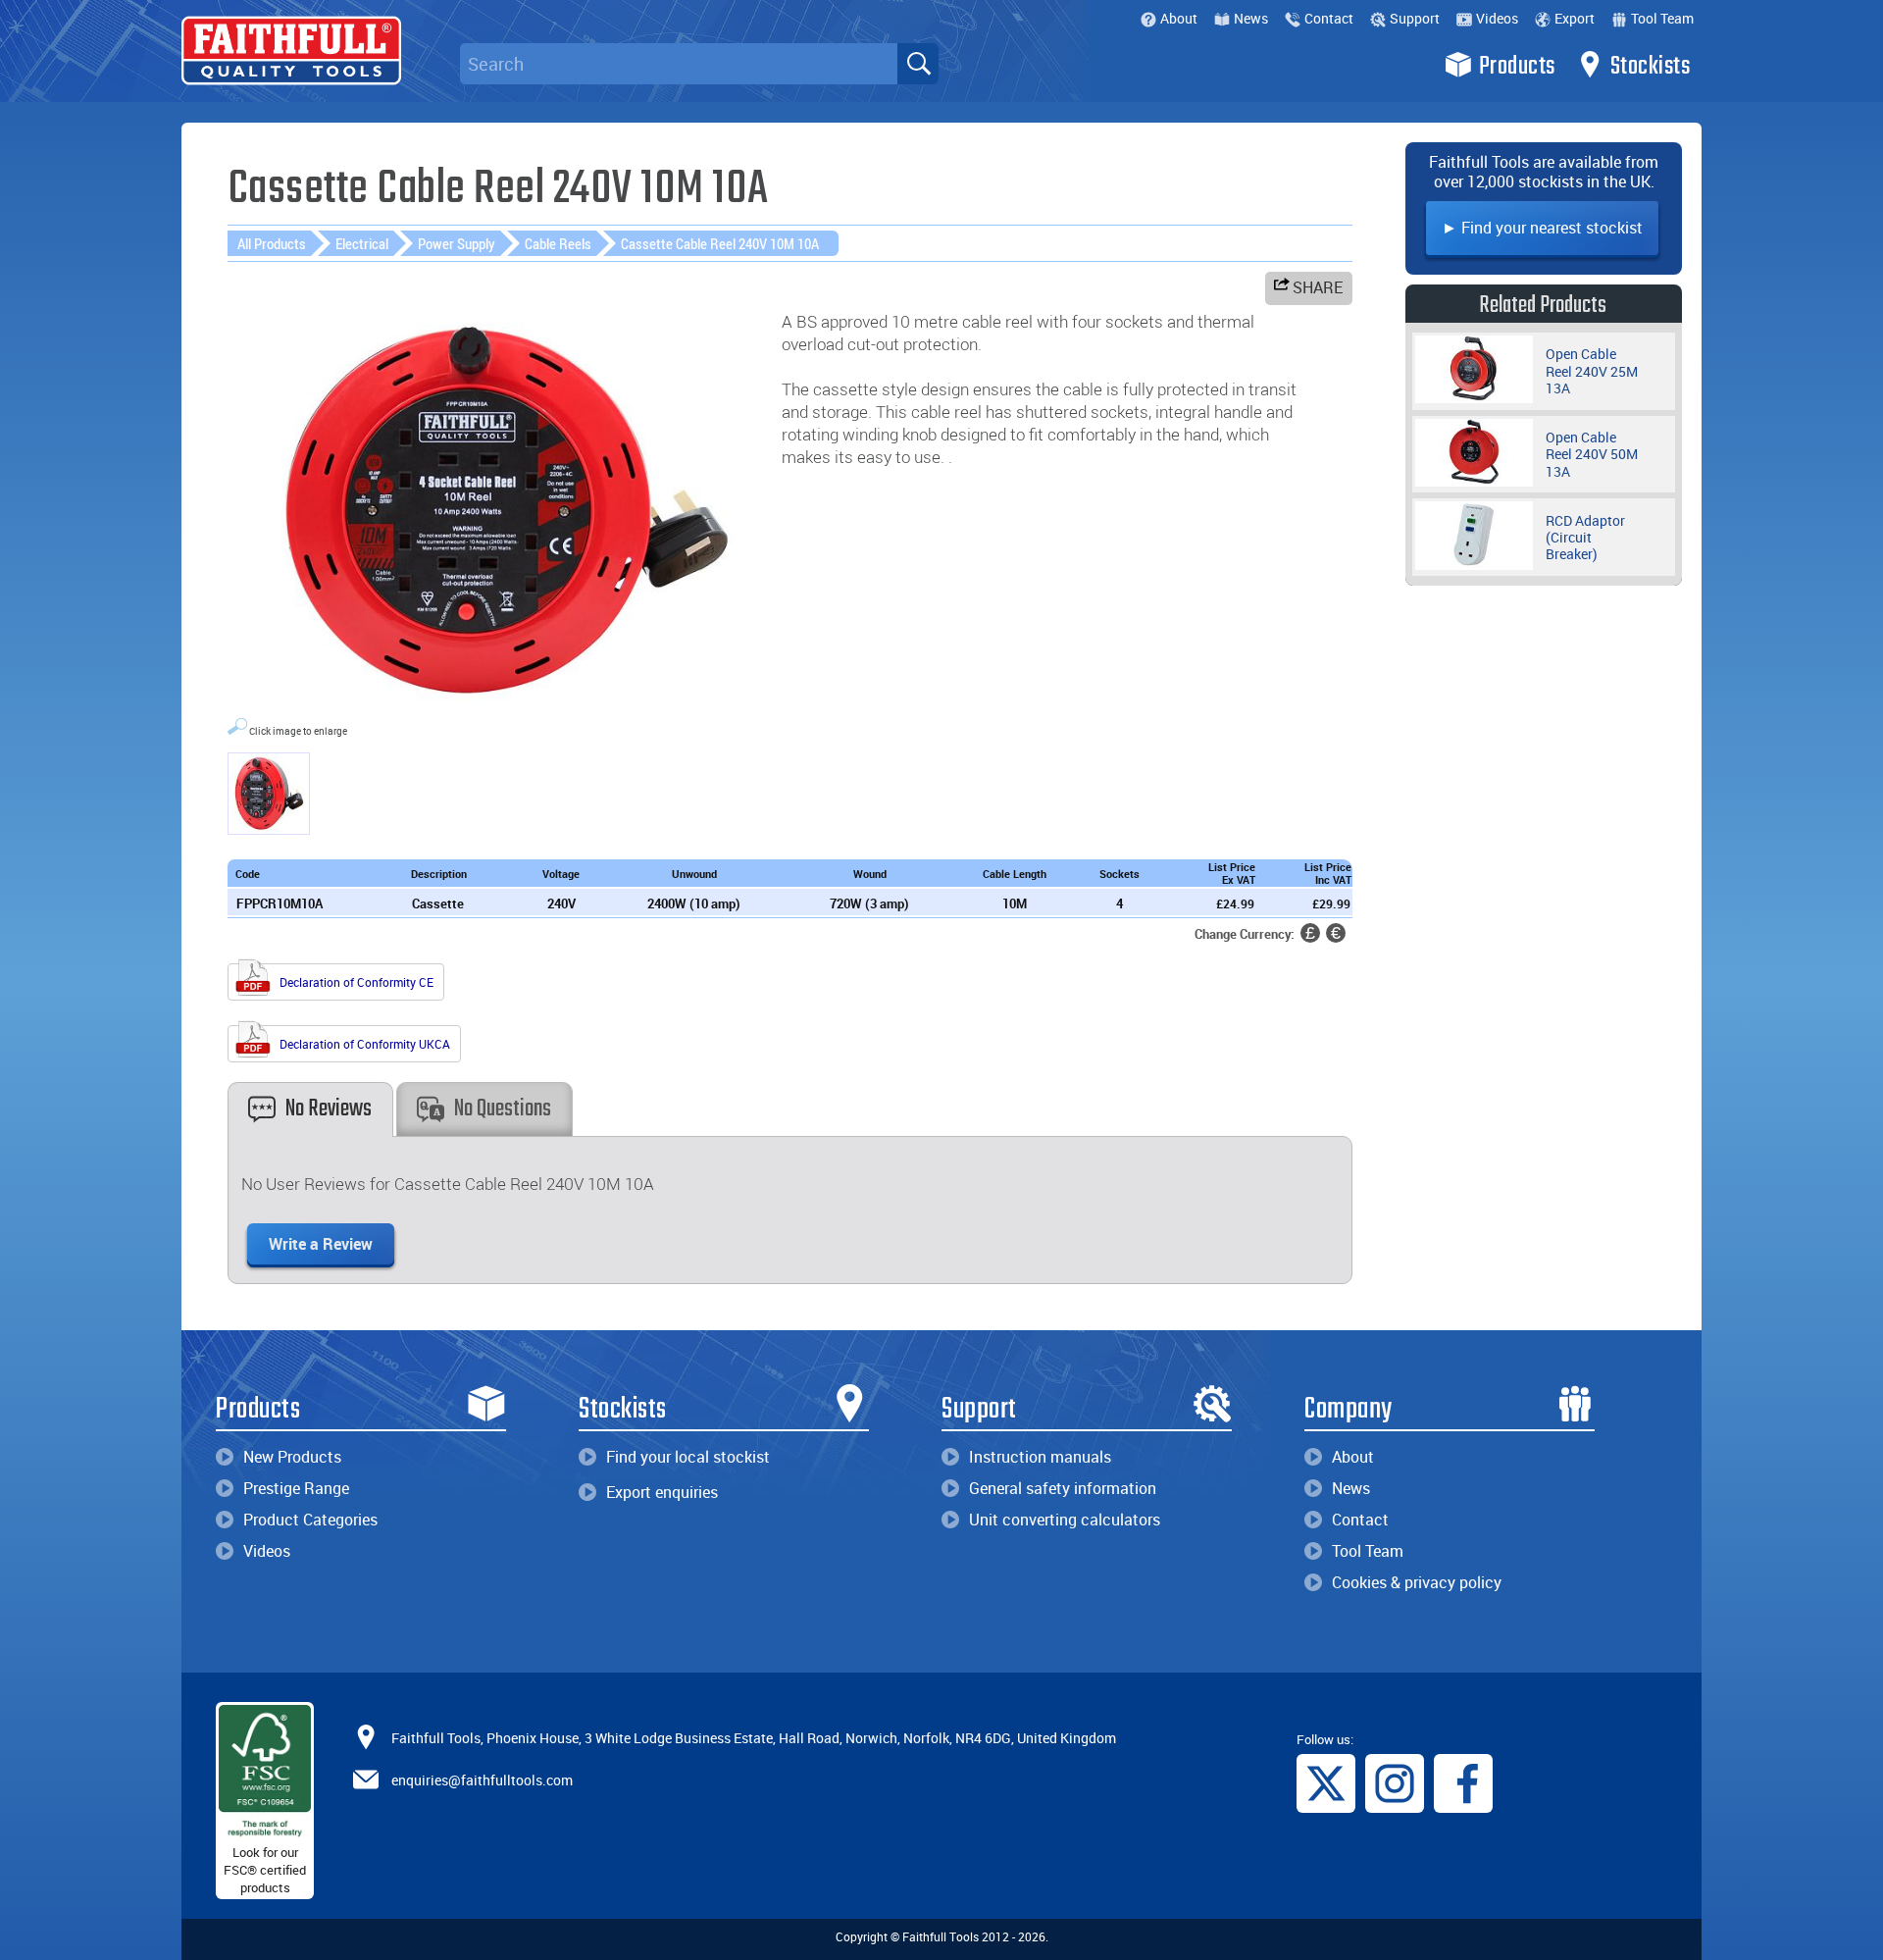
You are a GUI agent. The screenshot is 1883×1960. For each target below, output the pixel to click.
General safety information (1063, 1488)
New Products (292, 1457)
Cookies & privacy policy (1417, 1582)
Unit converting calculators (1065, 1520)
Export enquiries (662, 1492)
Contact (1329, 18)
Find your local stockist (688, 1457)
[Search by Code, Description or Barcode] (918, 64)
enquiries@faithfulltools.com (482, 1779)
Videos (1497, 18)
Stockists (1651, 67)
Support (1415, 18)
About (1179, 18)
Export (1575, 18)
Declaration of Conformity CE (355, 982)
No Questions (503, 1109)
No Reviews (329, 1109)
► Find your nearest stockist (1542, 228)
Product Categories (310, 1520)
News (1251, 18)
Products (1517, 67)
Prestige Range (296, 1488)
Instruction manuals (1040, 1457)
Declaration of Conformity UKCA (363, 1044)
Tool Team (1662, 18)
